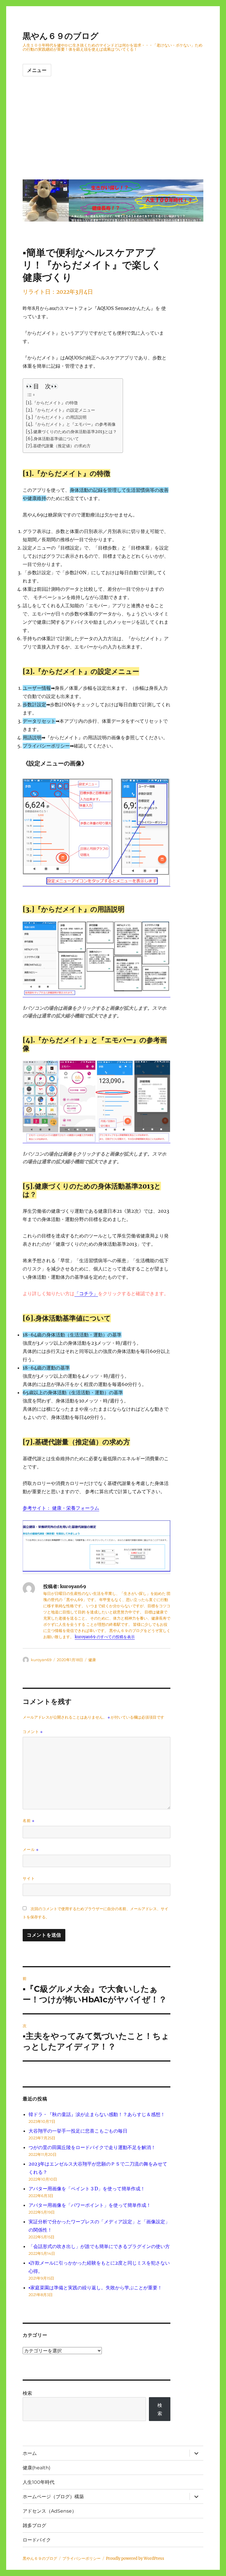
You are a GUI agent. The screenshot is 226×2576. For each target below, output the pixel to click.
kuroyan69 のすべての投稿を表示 (105, 1637)
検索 (27, 2393)
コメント (33, 1732)
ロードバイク (37, 2540)
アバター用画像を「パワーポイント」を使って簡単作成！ (90, 2205)
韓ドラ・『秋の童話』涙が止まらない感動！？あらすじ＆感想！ (97, 2114)
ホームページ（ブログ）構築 (53, 2497)
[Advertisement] (114, 133)
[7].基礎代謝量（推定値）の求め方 (58, 446)
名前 (29, 1821)
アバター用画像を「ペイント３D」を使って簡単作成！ (87, 2189)
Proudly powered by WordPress (135, 2558)
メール (31, 1850)
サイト (29, 1878)
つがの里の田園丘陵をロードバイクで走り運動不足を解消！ (92, 2147)
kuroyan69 (41, 1660)
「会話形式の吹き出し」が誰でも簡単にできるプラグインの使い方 (102, 2246)
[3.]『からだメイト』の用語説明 (56, 417)
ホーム (30, 2453)
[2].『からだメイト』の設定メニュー (60, 410)
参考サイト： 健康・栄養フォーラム (61, 1508)
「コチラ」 (86, 1293)
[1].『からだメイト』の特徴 (52, 403)
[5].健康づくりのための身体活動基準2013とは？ (71, 432)
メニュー (37, 70)
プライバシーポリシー (82, 2558)
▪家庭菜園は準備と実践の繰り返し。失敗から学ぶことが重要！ (95, 2288)
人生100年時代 (39, 2482)
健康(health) (36, 2468)
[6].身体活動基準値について (52, 439)
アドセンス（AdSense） (50, 2511)
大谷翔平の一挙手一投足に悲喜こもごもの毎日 (78, 2131)
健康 (92, 1660)
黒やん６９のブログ (61, 36)
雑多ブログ (34, 2525)
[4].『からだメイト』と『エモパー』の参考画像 (71, 424)
